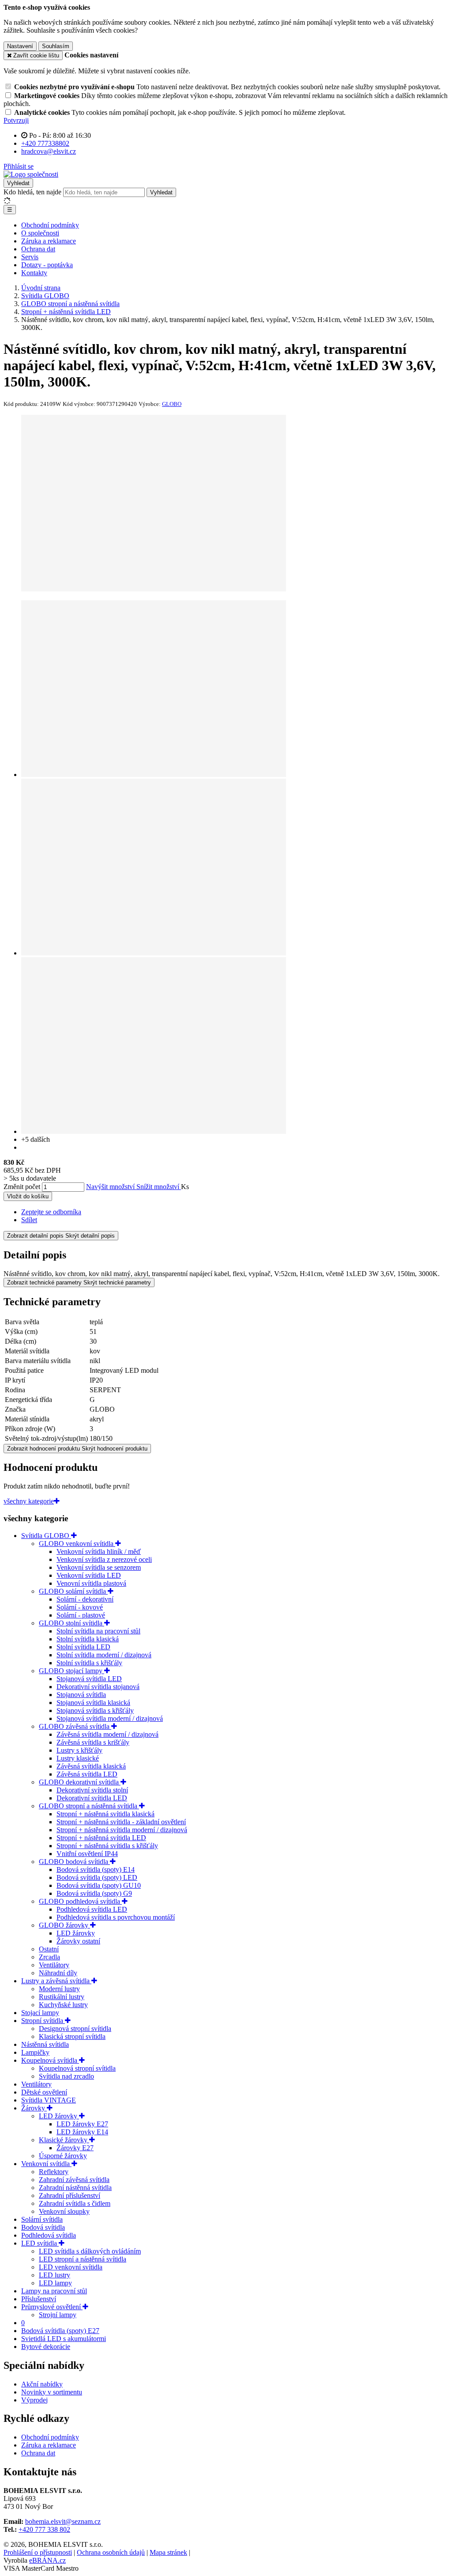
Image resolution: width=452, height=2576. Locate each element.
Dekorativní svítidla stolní (92, 1790)
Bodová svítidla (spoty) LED (97, 1877)
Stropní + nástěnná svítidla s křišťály (107, 1846)
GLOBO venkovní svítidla (77, 1544)
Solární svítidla (42, 2219)
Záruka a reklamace (49, 241)
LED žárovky (76, 1933)
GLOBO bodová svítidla (74, 1862)
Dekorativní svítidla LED (92, 1798)
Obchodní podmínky (50, 225)
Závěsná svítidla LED (87, 1774)
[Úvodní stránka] (31, 174)
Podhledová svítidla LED (92, 1909)
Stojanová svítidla (81, 1695)
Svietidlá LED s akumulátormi (64, 2339)
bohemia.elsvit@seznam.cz (63, 2521)
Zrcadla (49, 1957)
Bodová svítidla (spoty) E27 (60, 2331)
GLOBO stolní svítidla (72, 1623)
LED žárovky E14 (82, 2132)
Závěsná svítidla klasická (91, 1766)
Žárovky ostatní (78, 1941)
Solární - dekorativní (85, 1599)
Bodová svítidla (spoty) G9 (94, 1893)
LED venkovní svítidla (71, 2267)
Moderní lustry (59, 1989)
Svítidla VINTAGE (49, 2100)
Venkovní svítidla (46, 2164)
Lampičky (35, 2052)
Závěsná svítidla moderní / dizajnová (107, 1734)
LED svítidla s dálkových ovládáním (90, 2251)
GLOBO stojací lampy (72, 1671)
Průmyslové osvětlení (52, 2307)
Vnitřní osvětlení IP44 (87, 1854)
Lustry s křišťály (79, 1750)
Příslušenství (39, 2299)
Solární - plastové (81, 1615)
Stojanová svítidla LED (89, 1679)
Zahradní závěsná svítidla (74, 2180)
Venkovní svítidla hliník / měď (99, 1551)
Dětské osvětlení (44, 2092)
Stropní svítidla (43, 2021)
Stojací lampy (40, 2013)
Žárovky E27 (75, 2148)
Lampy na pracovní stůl (54, 2291)
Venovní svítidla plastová (91, 1583)
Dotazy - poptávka (47, 265)
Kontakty (34, 273)
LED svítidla (40, 2243)
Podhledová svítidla (49, 2235)
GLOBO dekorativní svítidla (80, 1782)
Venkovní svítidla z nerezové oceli (104, 1559)
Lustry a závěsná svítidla (56, 1981)
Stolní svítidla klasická (88, 1639)
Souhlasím (56, 46)
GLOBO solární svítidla (73, 1591)
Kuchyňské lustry (63, 2005)
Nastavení (20, 46)
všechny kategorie (29, 1501)
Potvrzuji (16, 120)
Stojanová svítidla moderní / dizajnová (110, 1718)
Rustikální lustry (62, 1997)
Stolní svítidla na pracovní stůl (98, 1631)
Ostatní (49, 1949)
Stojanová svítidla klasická (93, 1703)
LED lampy (55, 2283)
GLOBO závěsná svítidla (75, 1726)
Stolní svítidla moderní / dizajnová (104, 1655)
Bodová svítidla (43, 2227)
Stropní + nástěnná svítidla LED (101, 1838)
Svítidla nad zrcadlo (66, 2076)
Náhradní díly (58, 1973)
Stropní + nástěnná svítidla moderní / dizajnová (122, 1830)
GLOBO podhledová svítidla (80, 1901)
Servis (30, 257)
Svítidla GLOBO (46, 1536)
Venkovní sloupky (64, 2211)
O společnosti (40, 233)
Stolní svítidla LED (83, 1647)
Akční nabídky (42, 2384)
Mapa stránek (168, 2552)
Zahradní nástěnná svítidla (75, 2188)
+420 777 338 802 (44, 2529)
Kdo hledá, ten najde (32, 192)
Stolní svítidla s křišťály (89, 1663)
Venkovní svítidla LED (89, 1575)
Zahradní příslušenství (70, 2195)
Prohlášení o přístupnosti (38, 2552)
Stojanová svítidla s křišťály (95, 1710)
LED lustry (55, 2275)
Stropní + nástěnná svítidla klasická (105, 1814)
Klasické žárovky (64, 2140)
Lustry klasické (78, 1758)
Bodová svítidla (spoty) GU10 (99, 1885)
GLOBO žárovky (64, 1925)
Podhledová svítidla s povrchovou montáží (116, 1917)
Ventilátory (54, 1965)
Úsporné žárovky (63, 2156)
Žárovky (34, 2108)
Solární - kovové (80, 1607)
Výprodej (34, 2400)
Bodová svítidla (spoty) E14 (96, 1869)
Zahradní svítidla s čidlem (75, 2203)
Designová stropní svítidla (75, 2029)
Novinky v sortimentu (52, 2392)
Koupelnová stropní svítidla (77, 2068)
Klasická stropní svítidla (72, 2036)
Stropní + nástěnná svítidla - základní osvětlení (121, 1822)
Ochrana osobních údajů (111, 2552)
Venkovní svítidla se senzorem (99, 1567)
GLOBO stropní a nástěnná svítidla (89, 1806)
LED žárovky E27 (82, 2124)
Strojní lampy (58, 2315)
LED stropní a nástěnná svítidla (83, 2259)
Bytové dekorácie (46, 2347)
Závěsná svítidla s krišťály (93, 1742)
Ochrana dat (38, 249)
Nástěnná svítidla (45, 2044)
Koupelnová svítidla (50, 2060)
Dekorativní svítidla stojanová (98, 1687)
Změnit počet (22, 1187)
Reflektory (54, 2172)
